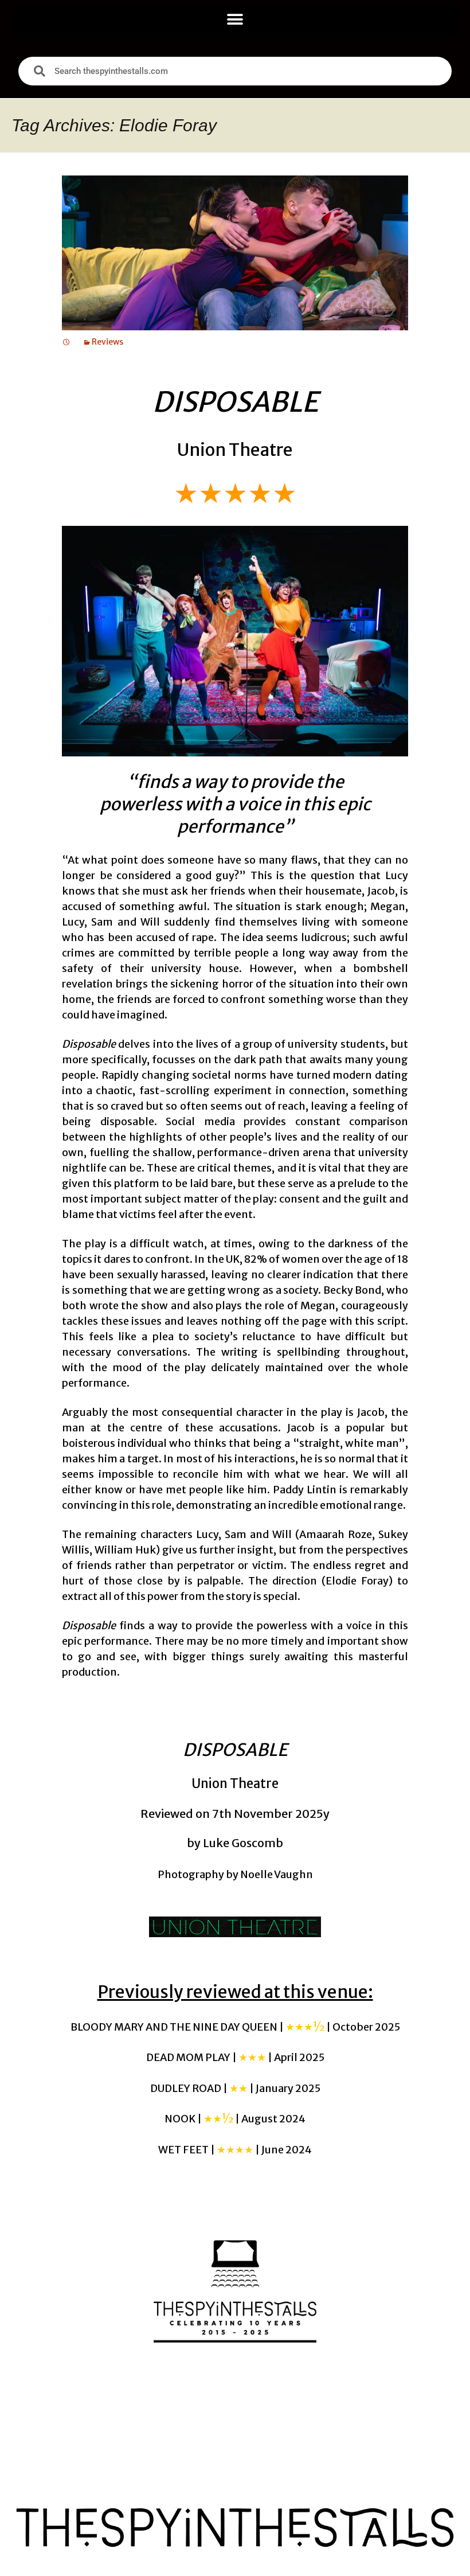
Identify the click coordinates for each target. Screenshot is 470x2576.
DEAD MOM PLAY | (235, 2057)
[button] (235, 19)
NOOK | (235, 2119)
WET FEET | (235, 2150)
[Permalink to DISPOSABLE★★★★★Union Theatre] (66, 342)
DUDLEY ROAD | (235, 2088)
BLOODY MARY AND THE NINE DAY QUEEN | (235, 2027)
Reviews (107, 342)
